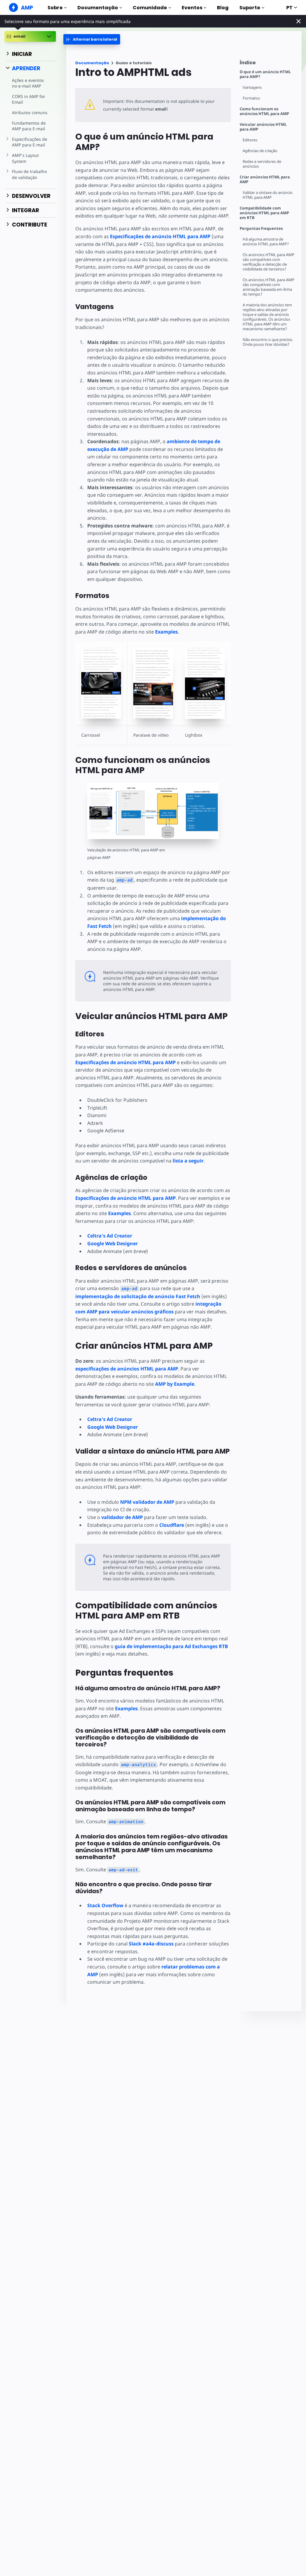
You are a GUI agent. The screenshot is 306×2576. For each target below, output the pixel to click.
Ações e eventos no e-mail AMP (28, 83)
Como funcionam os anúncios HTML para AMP (264, 111)
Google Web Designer (113, 1243)
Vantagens (252, 87)
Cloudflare (172, 1525)
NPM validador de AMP (147, 1502)
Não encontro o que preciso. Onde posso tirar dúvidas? (268, 342)
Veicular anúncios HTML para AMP (263, 127)
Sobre (55, 8)
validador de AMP (122, 1517)
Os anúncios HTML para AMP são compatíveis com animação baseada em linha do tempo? (268, 287)
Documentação (98, 8)
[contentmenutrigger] (268, 64)
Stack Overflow (105, 1905)
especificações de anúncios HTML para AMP (127, 1369)
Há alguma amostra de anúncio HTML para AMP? (266, 242)
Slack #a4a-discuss (151, 1944)
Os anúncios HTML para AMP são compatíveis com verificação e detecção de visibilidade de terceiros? (268, 262)
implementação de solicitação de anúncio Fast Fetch (138, 1296)
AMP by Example (175, 1384)
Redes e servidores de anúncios (262, 164)
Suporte (250, 8)
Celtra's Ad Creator (110, 1236)
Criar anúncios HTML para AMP (265, 179)
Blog (223, 8)
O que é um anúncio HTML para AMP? (265, 74)
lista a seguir (188, 1161)
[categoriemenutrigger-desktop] (92, 39)
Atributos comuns (30, 113)
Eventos (192, 8)
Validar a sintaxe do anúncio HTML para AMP (268, 195)
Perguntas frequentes (261, 228)
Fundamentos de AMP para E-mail (29, 126)
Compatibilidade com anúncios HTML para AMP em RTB (264, 213)
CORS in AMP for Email (29, 99)
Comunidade (150, 8)
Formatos (251, 98)
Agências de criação (260, 151)
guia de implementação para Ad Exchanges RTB (171, 1646)
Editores (250, 140)
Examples (166, 632)
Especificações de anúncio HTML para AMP (160, 236)
